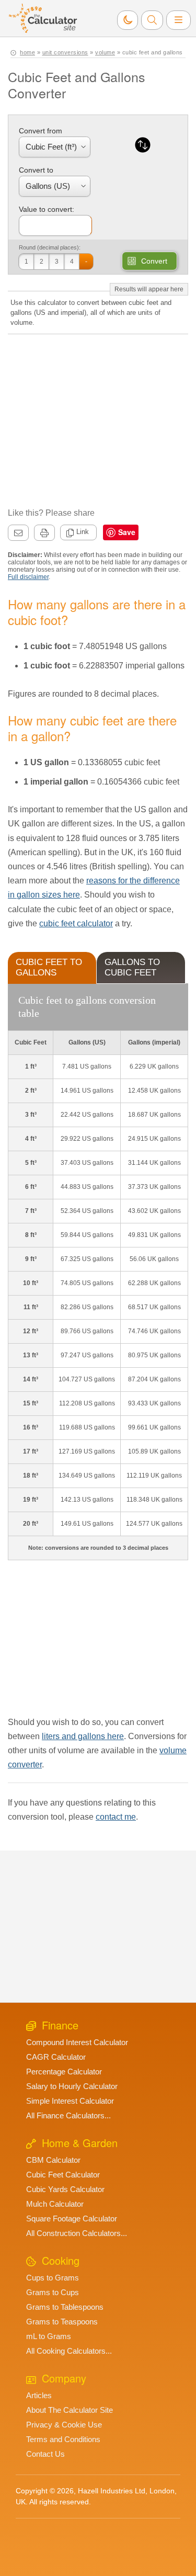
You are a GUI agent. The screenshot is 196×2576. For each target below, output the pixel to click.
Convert (154, 261)
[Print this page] (44, 533)
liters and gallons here (83, 1736)
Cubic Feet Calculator (63, 2175)
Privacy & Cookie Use (64, 2425)
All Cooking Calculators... (69, 2351)
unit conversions (65, 52)
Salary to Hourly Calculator (72, 2086)
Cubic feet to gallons (49, 967)
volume (105, 52)
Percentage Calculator (64, 2072)
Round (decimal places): (50, 247)
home (27, 52)
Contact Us (45, 2454)
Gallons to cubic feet (132, 967)
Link (83, 532)
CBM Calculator (53, 2160)
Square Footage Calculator (72, 2218)
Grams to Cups (53, 2292)
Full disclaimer (28, 577)
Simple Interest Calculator (70, 2101)
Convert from (41, 131)
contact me (116, 1817)
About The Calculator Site (70, 2410)
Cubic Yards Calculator (65, 2189)
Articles (39, 2395)
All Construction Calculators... (77, 2233)
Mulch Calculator (55, 2204)
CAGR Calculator (56, 2057)
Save (127, 532)
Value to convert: (47, 209)
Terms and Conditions (63, 2439)
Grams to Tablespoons (65, 2307)
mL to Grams (49, 2336)
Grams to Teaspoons (62, 2322)
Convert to (36, 170)
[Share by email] (18, 533)
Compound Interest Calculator (77, 2042)
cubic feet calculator (76, 923)
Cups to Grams (53, 2278)
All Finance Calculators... (68, 2115)
